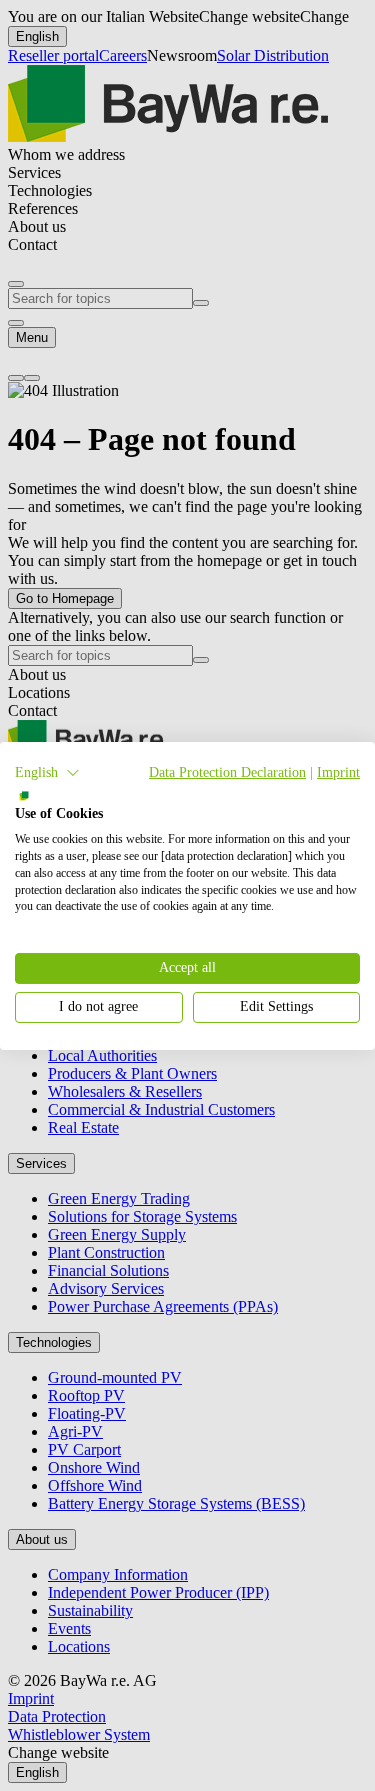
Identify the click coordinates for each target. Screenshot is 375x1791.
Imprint (338, 771)
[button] (47, 772)
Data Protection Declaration (227, 771)
